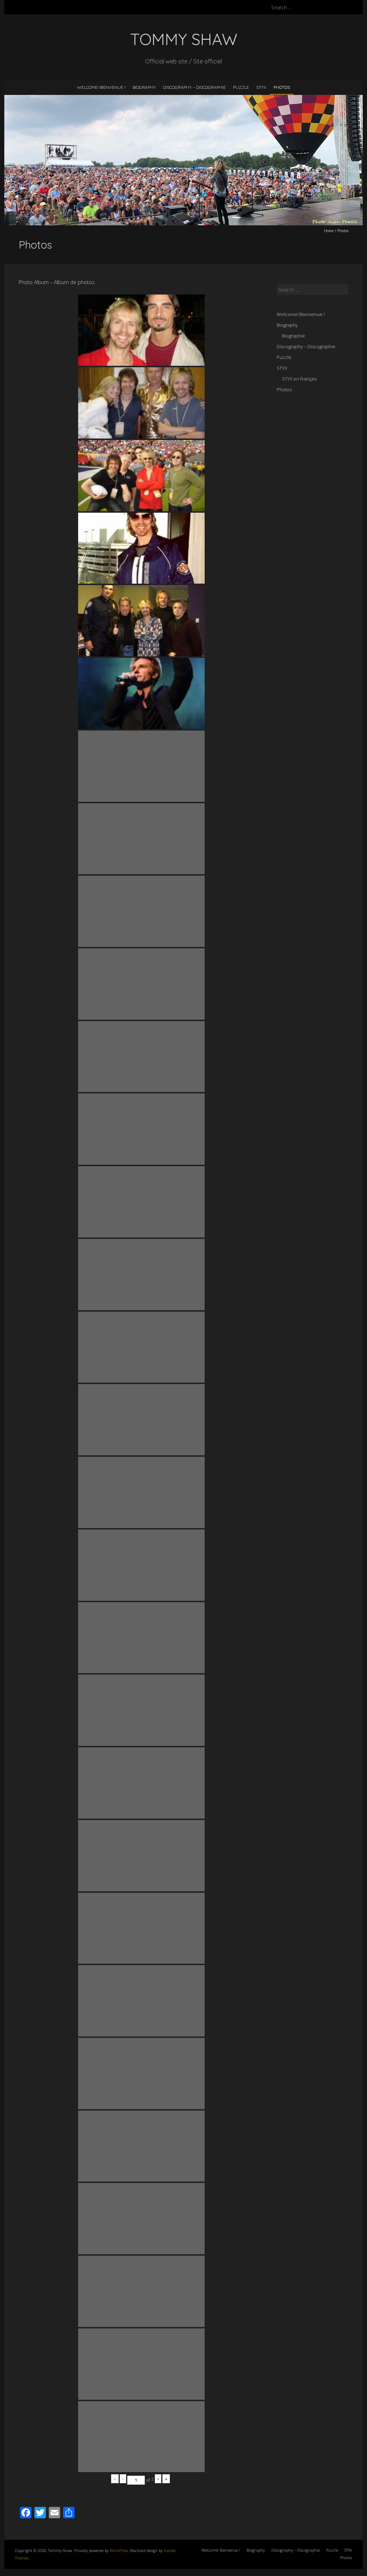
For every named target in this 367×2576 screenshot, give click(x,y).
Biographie (294, 336)
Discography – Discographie (194, 87)
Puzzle (241, 87)
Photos (282, 87)
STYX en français (299, 379)
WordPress (119, 2550)
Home (329, 231)
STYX (261, 87)
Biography (144, 87)
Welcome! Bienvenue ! (101, 87)
